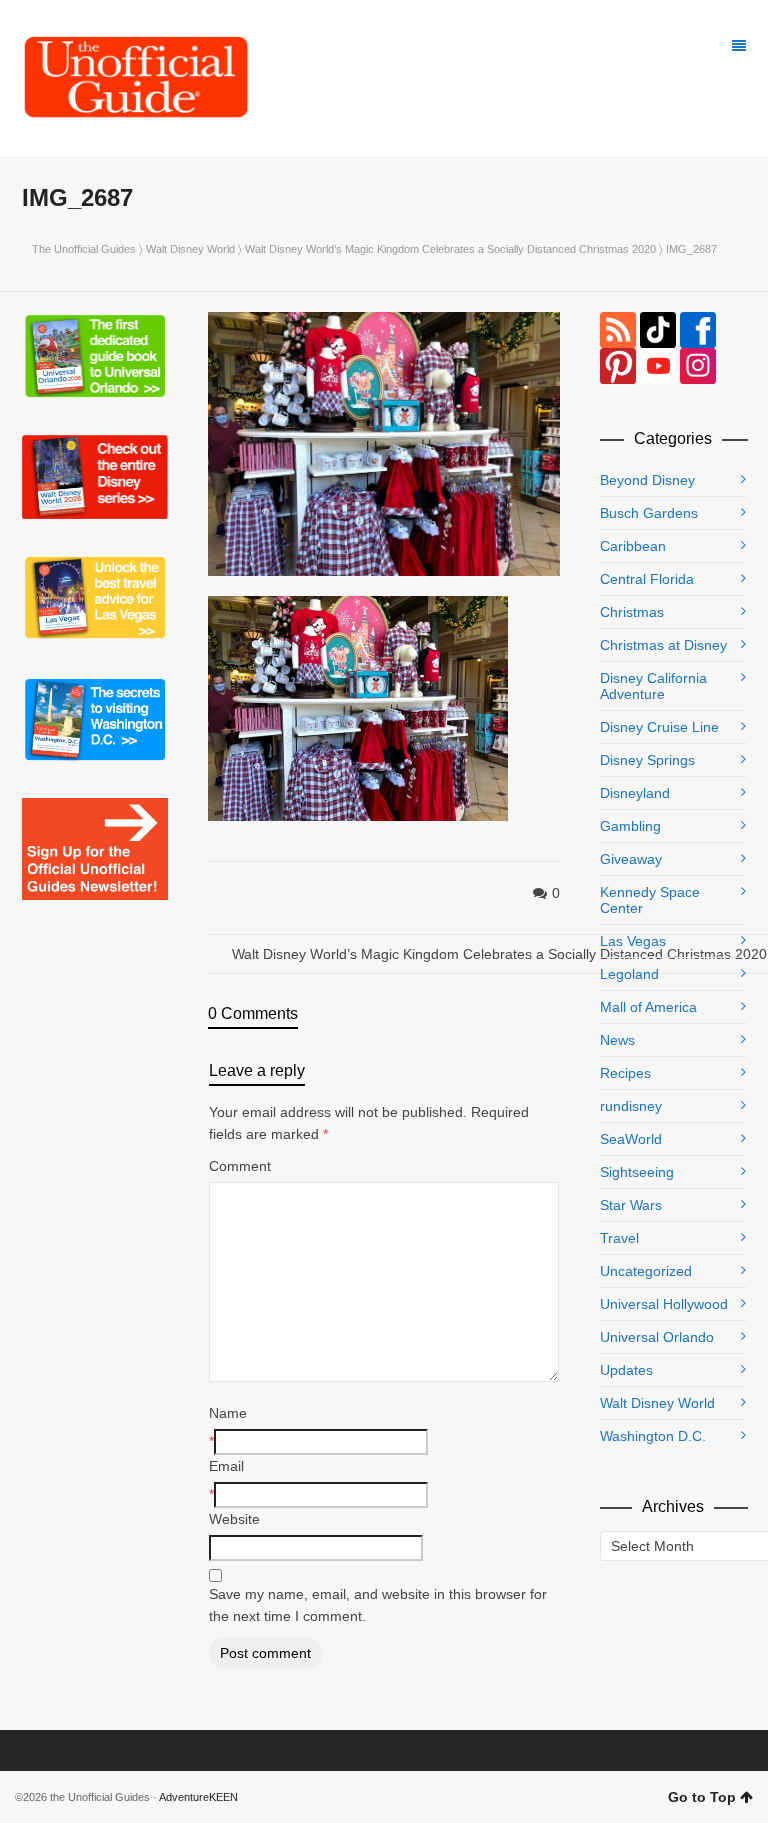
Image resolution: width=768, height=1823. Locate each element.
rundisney (631, 1106)
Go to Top (702, 1797)
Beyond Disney (647, 480)
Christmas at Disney (663, 645)
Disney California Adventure (653, 686)
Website (234, 1519)
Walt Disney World (190, 249)
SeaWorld (631, 1139)
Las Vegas (633, 941)
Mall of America (648, 1007)
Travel (619, 1238)
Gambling (630, 826)
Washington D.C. (653, 1436)
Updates (626, 1370)
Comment (240, 1166)
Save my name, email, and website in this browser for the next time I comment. (378, 1605)
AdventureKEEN (198, 1797)
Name (228, 1413)
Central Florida (647, 579)
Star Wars (631, 1205)
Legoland (629, 974)
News (617, 1040)
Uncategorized (646, 1271)
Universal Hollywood (664, 1304)
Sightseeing (637, 1172)
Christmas (632, 612)
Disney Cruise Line (659, 727)
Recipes (625, 1073)
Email (226, 1466)
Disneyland (635, 793)
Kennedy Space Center (650, 900)
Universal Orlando (657, 1337)
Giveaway (631, 859)
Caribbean (633, 546)
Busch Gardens (649, 513)
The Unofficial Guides (84, 249)
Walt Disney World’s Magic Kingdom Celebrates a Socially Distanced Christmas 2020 (450, 249)
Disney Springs (647, 760)
